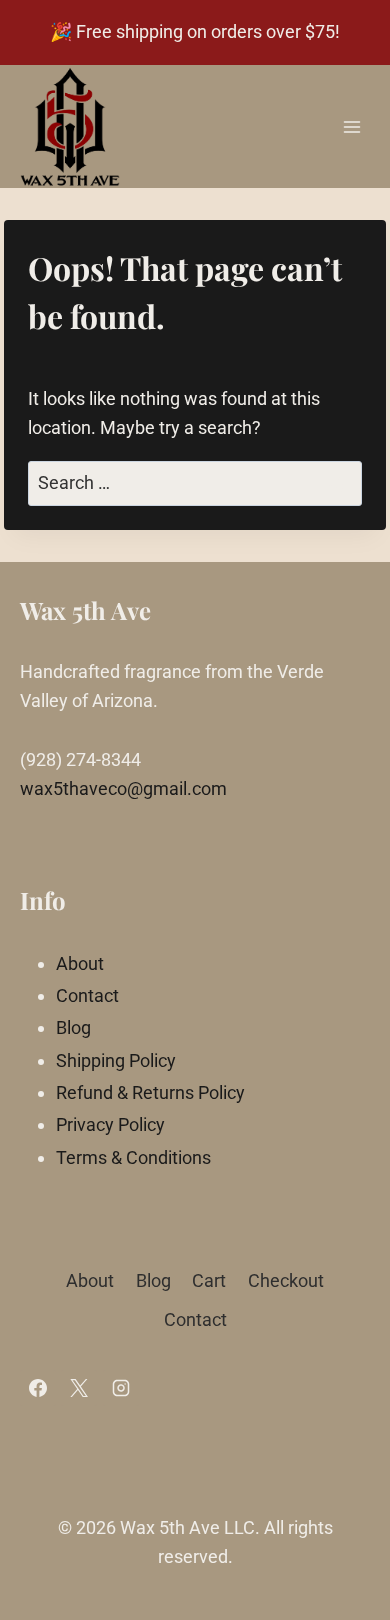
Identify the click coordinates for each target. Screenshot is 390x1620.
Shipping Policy (116, 1060)
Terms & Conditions (133, 1157)
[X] (79, 1388)
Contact (87, 995)
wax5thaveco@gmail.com (123, 788)
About (80, 963)
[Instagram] (121, 1388)
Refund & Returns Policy (150, 1092)
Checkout (286, 1280)
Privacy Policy (110, 1124)
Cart (209, 1280)
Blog (73, 1027)
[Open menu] (351, 126)
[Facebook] (38, 1388)
